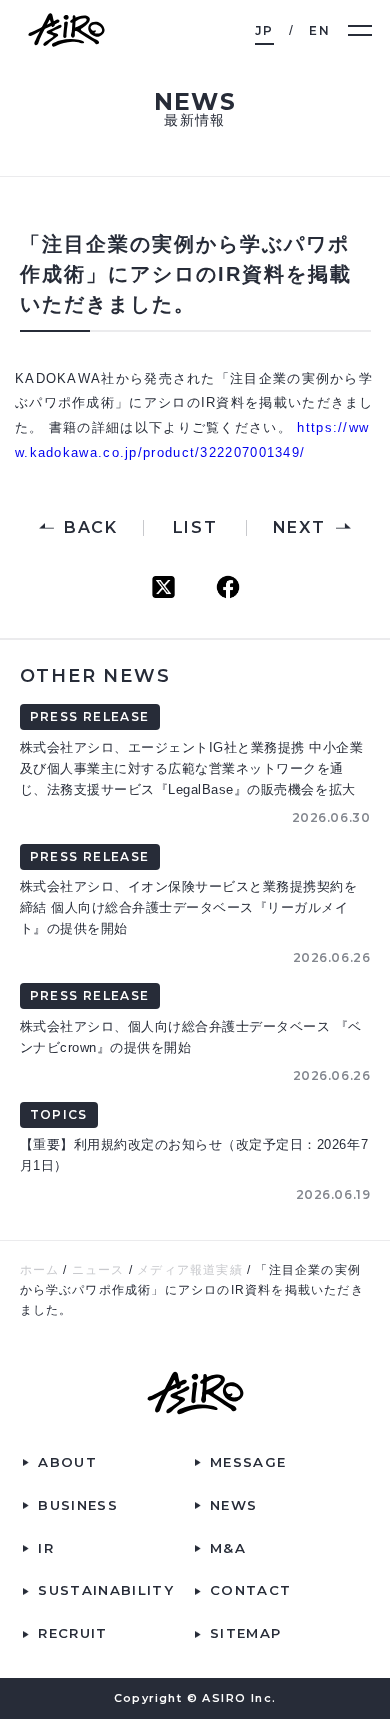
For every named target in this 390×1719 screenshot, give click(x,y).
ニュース (98, 1270)
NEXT (299, 528)
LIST (195, 528)
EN (319, 30)
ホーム (40, 1270)
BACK (90, 528)
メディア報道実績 (190, 1270)
